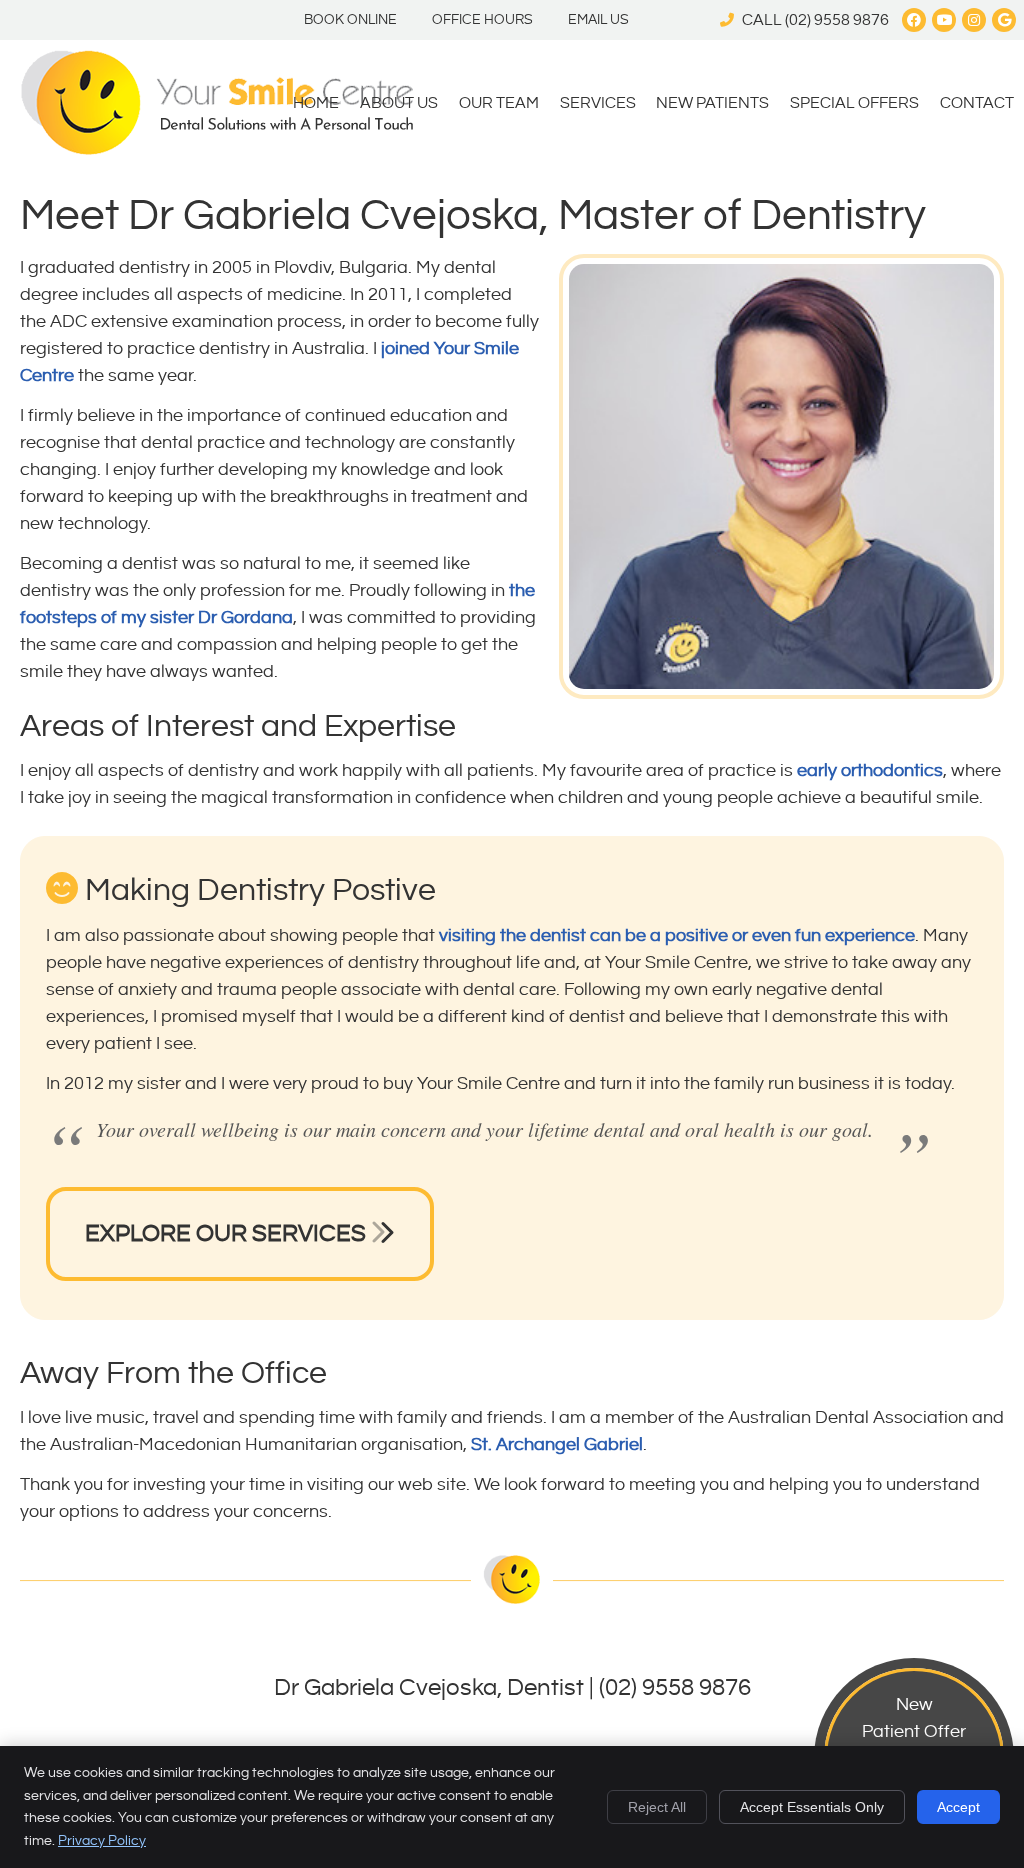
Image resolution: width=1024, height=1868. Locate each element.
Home (316, 103)
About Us (399, 103)
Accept (958, 1807)
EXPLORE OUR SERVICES (228, 1234)
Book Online (350, 20)
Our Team (499, 103)
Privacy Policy (102, 1841)
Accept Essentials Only (812, 1807)
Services (598, 103)
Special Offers (854, 103)
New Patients (712, 103)
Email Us (598, 20)
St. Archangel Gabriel (557, 1444)
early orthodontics (870, 770)
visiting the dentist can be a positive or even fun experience (677, 935)
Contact (977, 103)
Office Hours (482, 20)
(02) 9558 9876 (837, 20)
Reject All (657, 1807)
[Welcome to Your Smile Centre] (216, 149)
